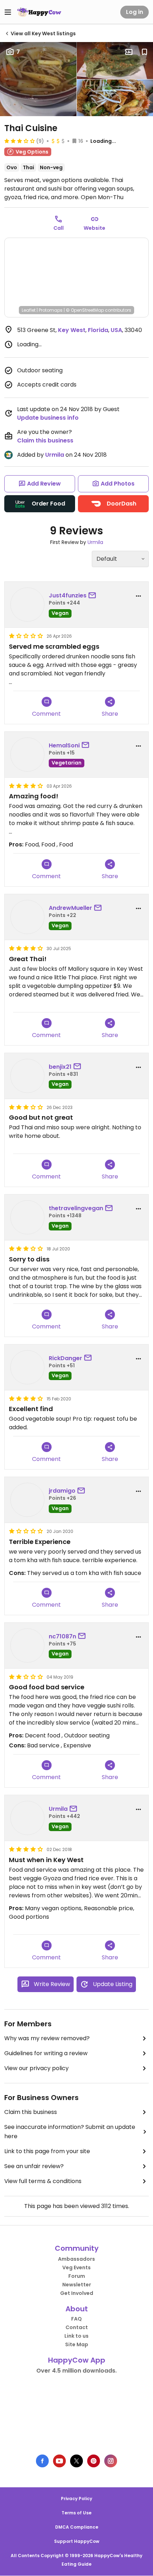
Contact (77, 2327)
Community (77, 2248)
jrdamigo (62, 1491)
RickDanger (65, 1358)
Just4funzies (68, 595)
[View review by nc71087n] (27, 1645)
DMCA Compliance (77, 2527)
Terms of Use (76, 2513)
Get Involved (77, 2293)
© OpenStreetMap (85, 310)
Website (94, 228)
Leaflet (29, 310)
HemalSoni (64, 745)
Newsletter (77, 2285)
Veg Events (76, 2267)
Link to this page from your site (47, 2151)
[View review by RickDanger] (27, 1367)
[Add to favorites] (144, 52)
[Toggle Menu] (8, 12)
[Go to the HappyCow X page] (76, 2461)
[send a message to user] (94, 596)
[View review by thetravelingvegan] (27, 1217)
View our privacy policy (36, 2068)
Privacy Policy (76, 2499)
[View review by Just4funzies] (27, 605)
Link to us (76, 2336)
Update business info (48, 418)
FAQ (76, 2319)
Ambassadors (76, 2259)
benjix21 (60, 1067)
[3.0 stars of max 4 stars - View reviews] (20, 141)
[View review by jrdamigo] (27, 1500)
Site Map (77, 2344)
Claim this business (45, 440)
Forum (77, 2276)
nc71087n (62, 1636)
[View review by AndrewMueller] (27, 917)
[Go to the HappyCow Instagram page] (111, 2461)
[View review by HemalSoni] (27, 755)
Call (59, 228)
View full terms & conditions (43, 2181)
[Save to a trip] (129, 52)
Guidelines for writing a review (46, 2053)
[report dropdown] (138, 596)
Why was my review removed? (47, 2038)
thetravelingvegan (76, 1208)
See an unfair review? (34, 2166)
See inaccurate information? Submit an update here (70, 2132)
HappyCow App (77, 2360)
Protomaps (51, 310)
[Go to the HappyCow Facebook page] (42, 2461)
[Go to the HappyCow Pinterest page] (94, 2461)
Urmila (55, 455)
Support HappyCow (77, 2541)
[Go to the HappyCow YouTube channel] (59, 2461)
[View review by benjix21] (27, 1076)
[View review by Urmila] (27, 1818)
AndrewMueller (70, 908)
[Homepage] (39, 12)
